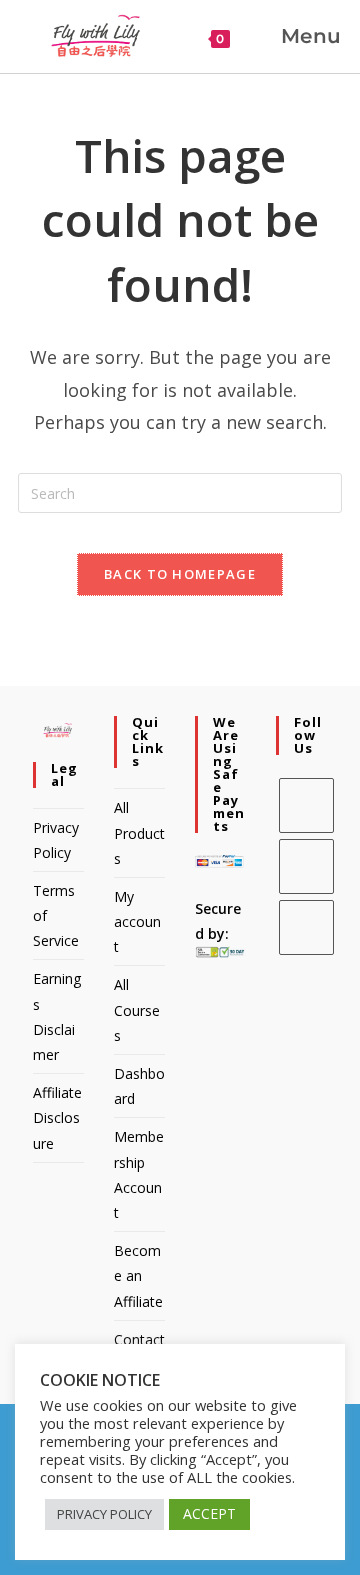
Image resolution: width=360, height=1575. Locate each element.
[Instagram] (306, 866)
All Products (139, 832)
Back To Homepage (180, 574)
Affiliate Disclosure (57, 1117)
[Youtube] (306, 927)
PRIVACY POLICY (104, 1514)
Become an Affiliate (138, 1275)
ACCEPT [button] (209, 1513)
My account (137, 921)
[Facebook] (306, 805)
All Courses (137, 1009)
